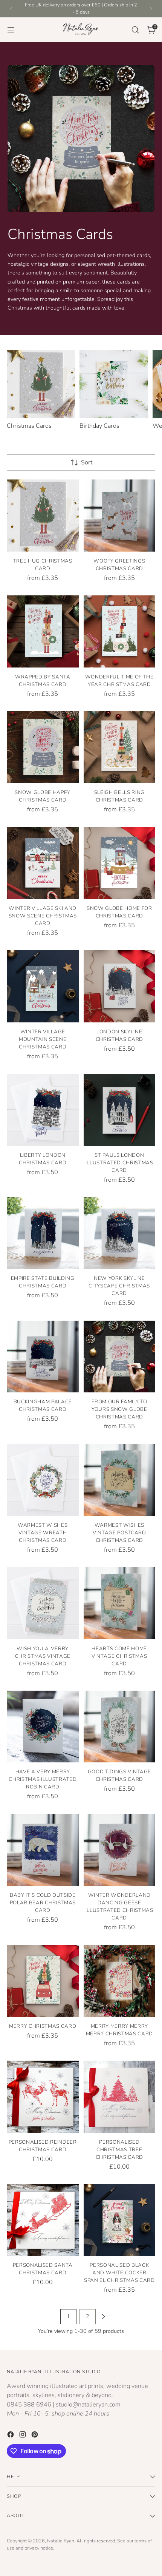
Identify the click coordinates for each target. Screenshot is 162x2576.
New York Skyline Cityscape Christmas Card (119, 1286)
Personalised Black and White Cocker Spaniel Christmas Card (119, 2273)
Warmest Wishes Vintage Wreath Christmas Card (43, 1533)
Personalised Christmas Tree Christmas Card (119, 2150)
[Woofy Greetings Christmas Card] (120, 516)
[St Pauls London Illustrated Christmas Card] (120, 1110)
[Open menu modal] (11, 30)
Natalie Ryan (61, 2541)
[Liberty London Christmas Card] (43, 1110)
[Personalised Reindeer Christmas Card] (43, 2097)
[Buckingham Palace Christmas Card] (43, 1357)
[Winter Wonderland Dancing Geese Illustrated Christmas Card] (120, 1850)
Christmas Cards (29, 426)
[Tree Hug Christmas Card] (43, 516)
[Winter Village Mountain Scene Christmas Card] (43, 986)
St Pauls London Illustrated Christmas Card (119, 1163)
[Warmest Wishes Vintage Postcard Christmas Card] (120, 1480)
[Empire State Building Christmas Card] (43, 1233)
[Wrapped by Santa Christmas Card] (43, 631)
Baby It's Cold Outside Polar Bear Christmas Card (43, 1903)
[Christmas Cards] (41, 384)
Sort (87, 462)
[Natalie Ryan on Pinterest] (35, 2436)
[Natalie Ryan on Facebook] (11, 2436)
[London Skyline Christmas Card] (120, 986)
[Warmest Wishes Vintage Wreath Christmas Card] (43, 1480)
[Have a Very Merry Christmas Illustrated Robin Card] (43, 1727)
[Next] (151, 9)
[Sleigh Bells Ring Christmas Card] (120, 747)
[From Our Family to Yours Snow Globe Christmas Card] (120, 1357)
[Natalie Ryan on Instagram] (23, 2436)
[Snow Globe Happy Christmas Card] (43, 747)
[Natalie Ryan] (81, 30)
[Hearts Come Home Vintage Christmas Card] (120, 1603)
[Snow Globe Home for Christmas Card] (120, 863)
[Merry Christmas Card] (43, 1981)
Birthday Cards (99, 426)
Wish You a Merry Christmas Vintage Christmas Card (43, 1656)
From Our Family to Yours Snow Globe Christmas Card (119, 1409)
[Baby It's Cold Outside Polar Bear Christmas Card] (43, 1850)
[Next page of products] (103, 2317)
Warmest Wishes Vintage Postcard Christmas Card (119, 1533)
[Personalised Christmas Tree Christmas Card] (120, 2097)
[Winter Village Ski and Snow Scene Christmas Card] (43, 863)
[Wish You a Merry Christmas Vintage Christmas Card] (43, 1603)
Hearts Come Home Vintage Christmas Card (119, 1656)
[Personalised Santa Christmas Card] (43, 2220)
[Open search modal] (135, 30)
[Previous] (11, 9)
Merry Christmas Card (43, 2026)
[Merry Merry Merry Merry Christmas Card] (120, 1981)
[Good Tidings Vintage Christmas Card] (120, 1727)
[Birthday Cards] (114, 384)
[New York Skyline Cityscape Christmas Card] (120, 1233)
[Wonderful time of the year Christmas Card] (120, 631)
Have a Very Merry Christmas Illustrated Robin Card (43, 1779)
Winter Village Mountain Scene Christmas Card (43, 1039)
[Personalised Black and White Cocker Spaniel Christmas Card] (120, 2220)
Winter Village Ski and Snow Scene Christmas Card (43, 916)
